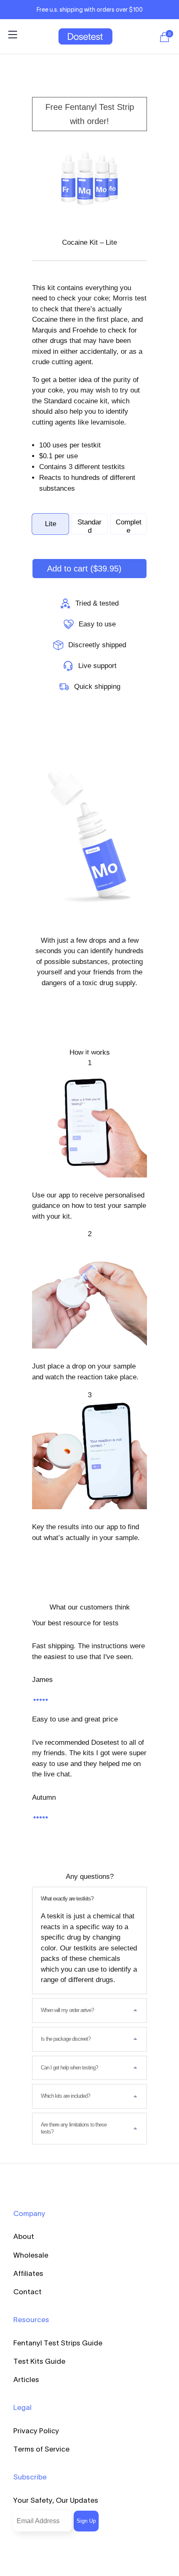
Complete (129, 526)
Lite (51, 524)
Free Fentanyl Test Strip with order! (90, 114)
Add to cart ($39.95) (84, 569)
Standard (89, 526)
